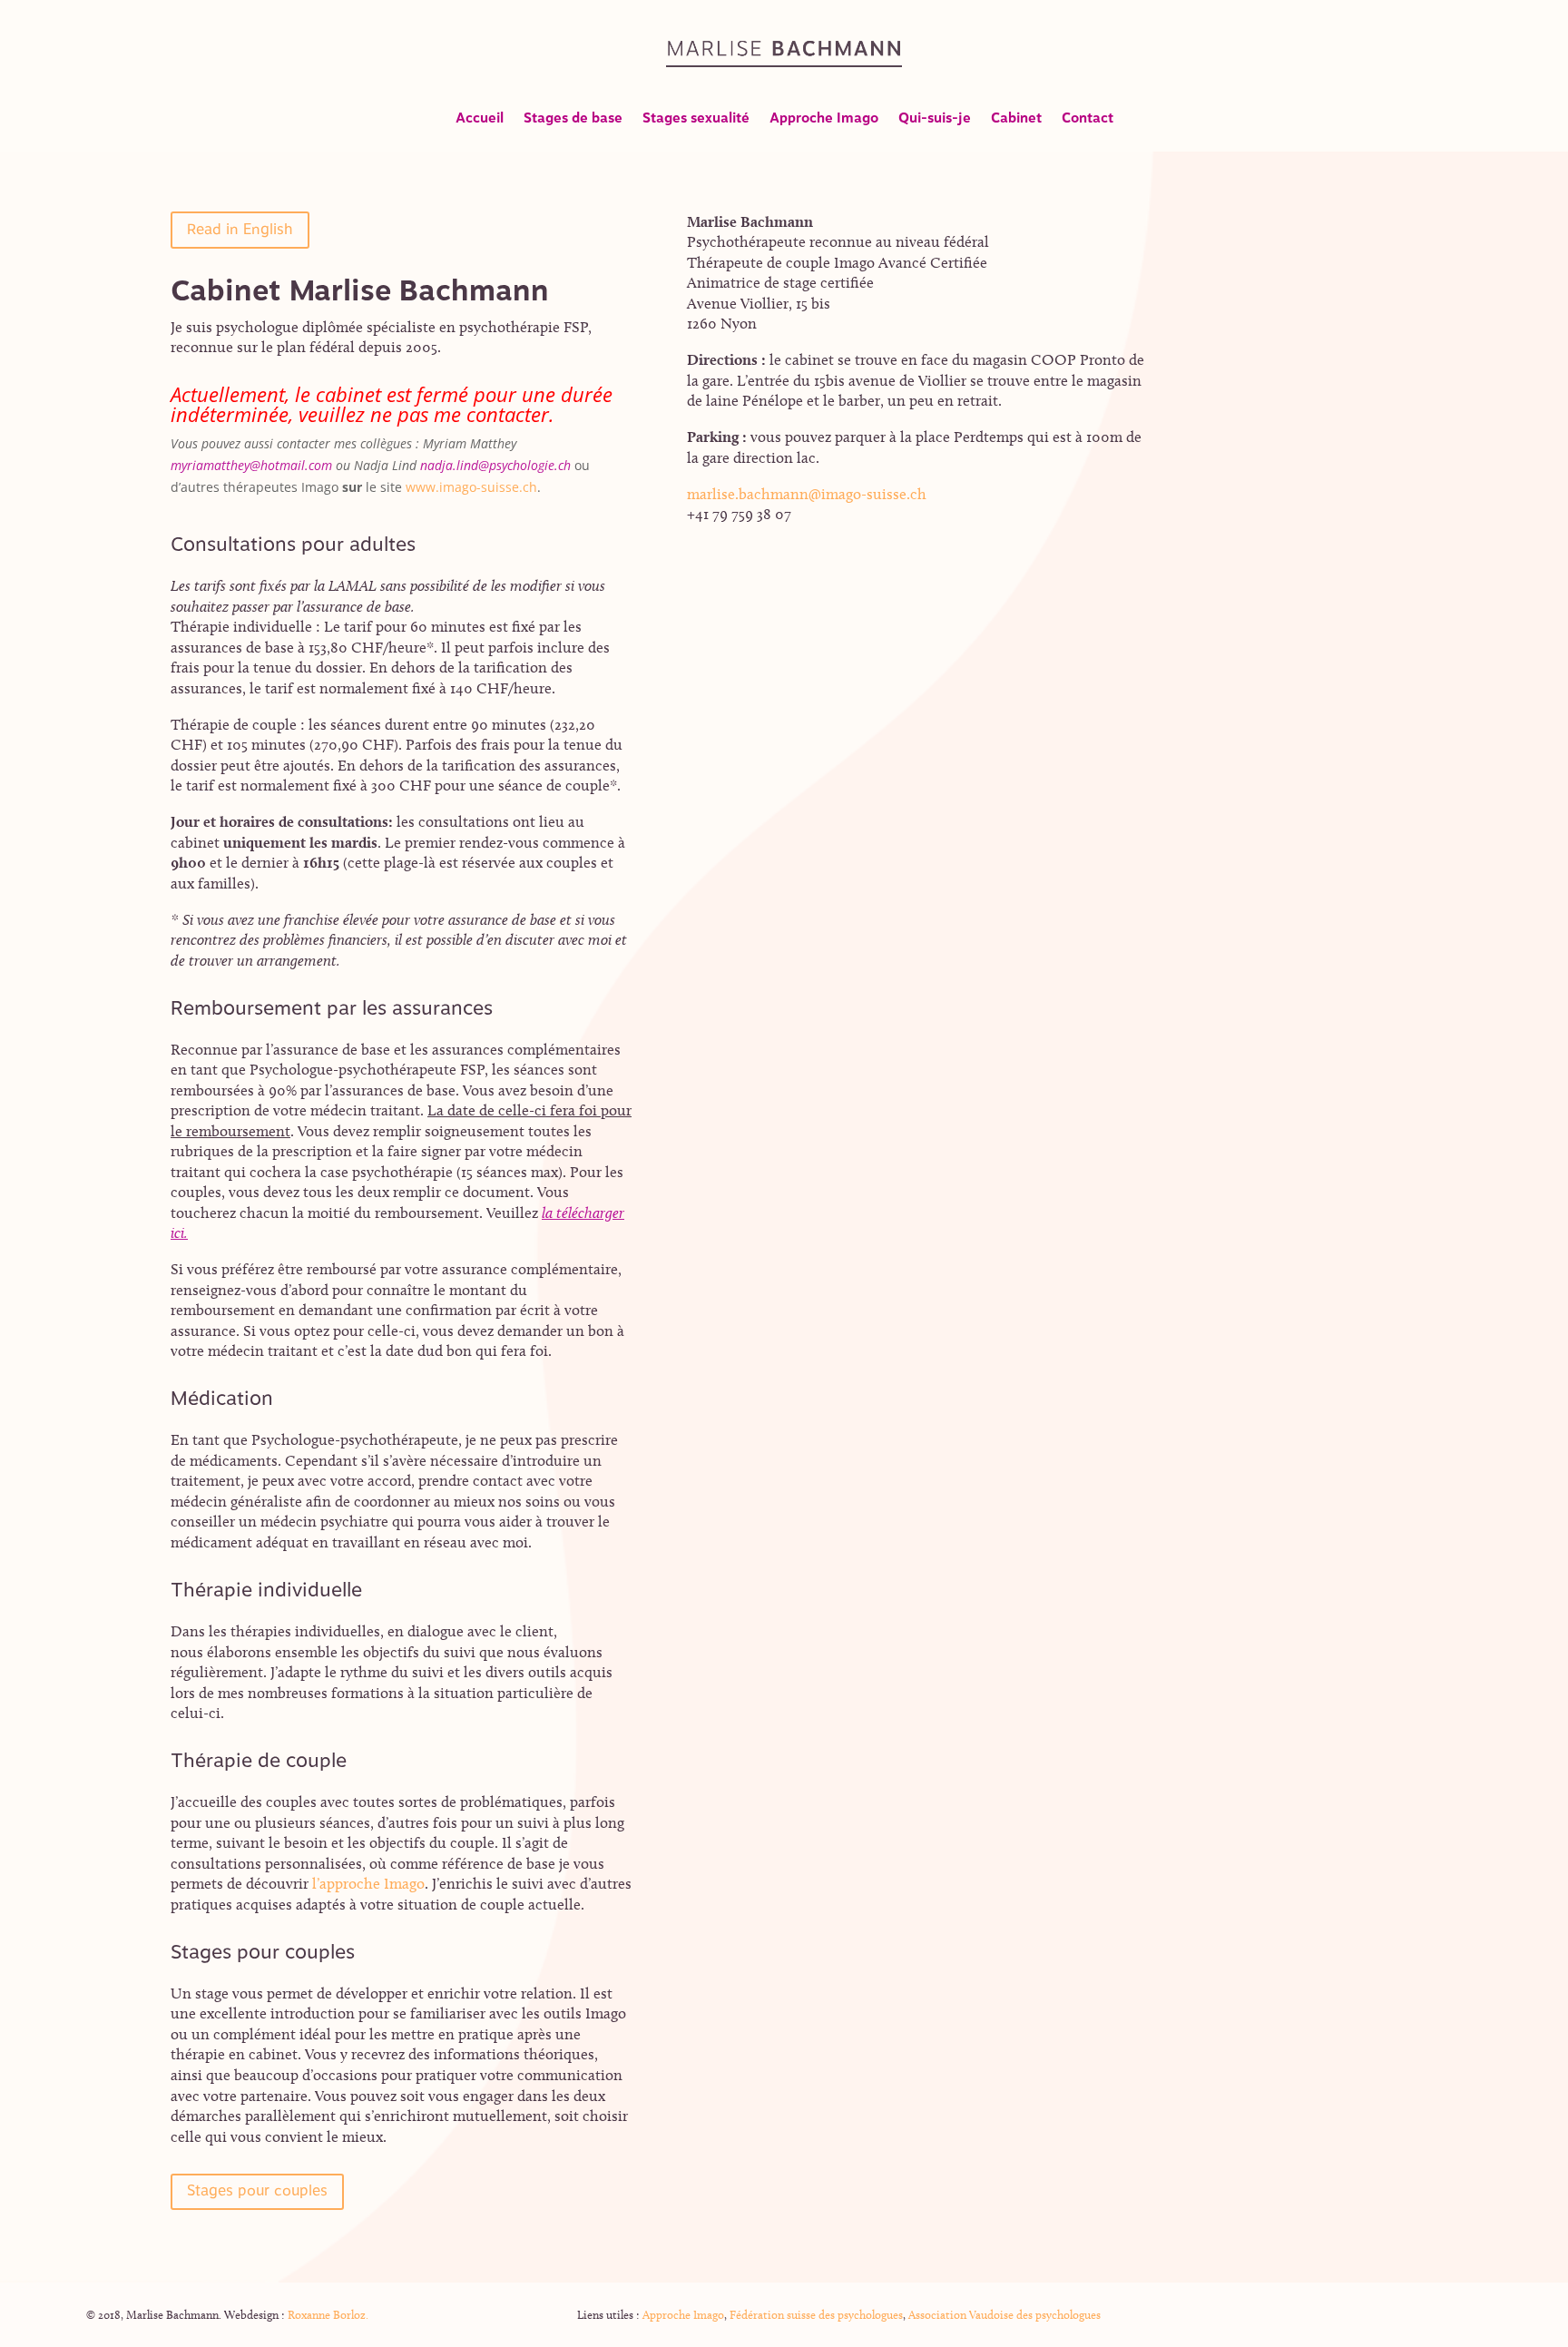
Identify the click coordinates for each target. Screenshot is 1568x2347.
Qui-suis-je (935, 121)
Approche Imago (824, 121)
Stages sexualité (696, 121)
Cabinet (1016, 121)
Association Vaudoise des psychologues (1004, 2314)
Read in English (240, 230)
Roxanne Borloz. (327, 2314)
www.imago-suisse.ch (471, 487)
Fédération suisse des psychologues (815, 2314)
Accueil (480, 121)
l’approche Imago (368, 1883)
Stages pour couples (257, 2191)
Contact (1088, 121)
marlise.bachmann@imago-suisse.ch (807, 494)
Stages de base (573, 121)
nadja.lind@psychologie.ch (497, 465)
